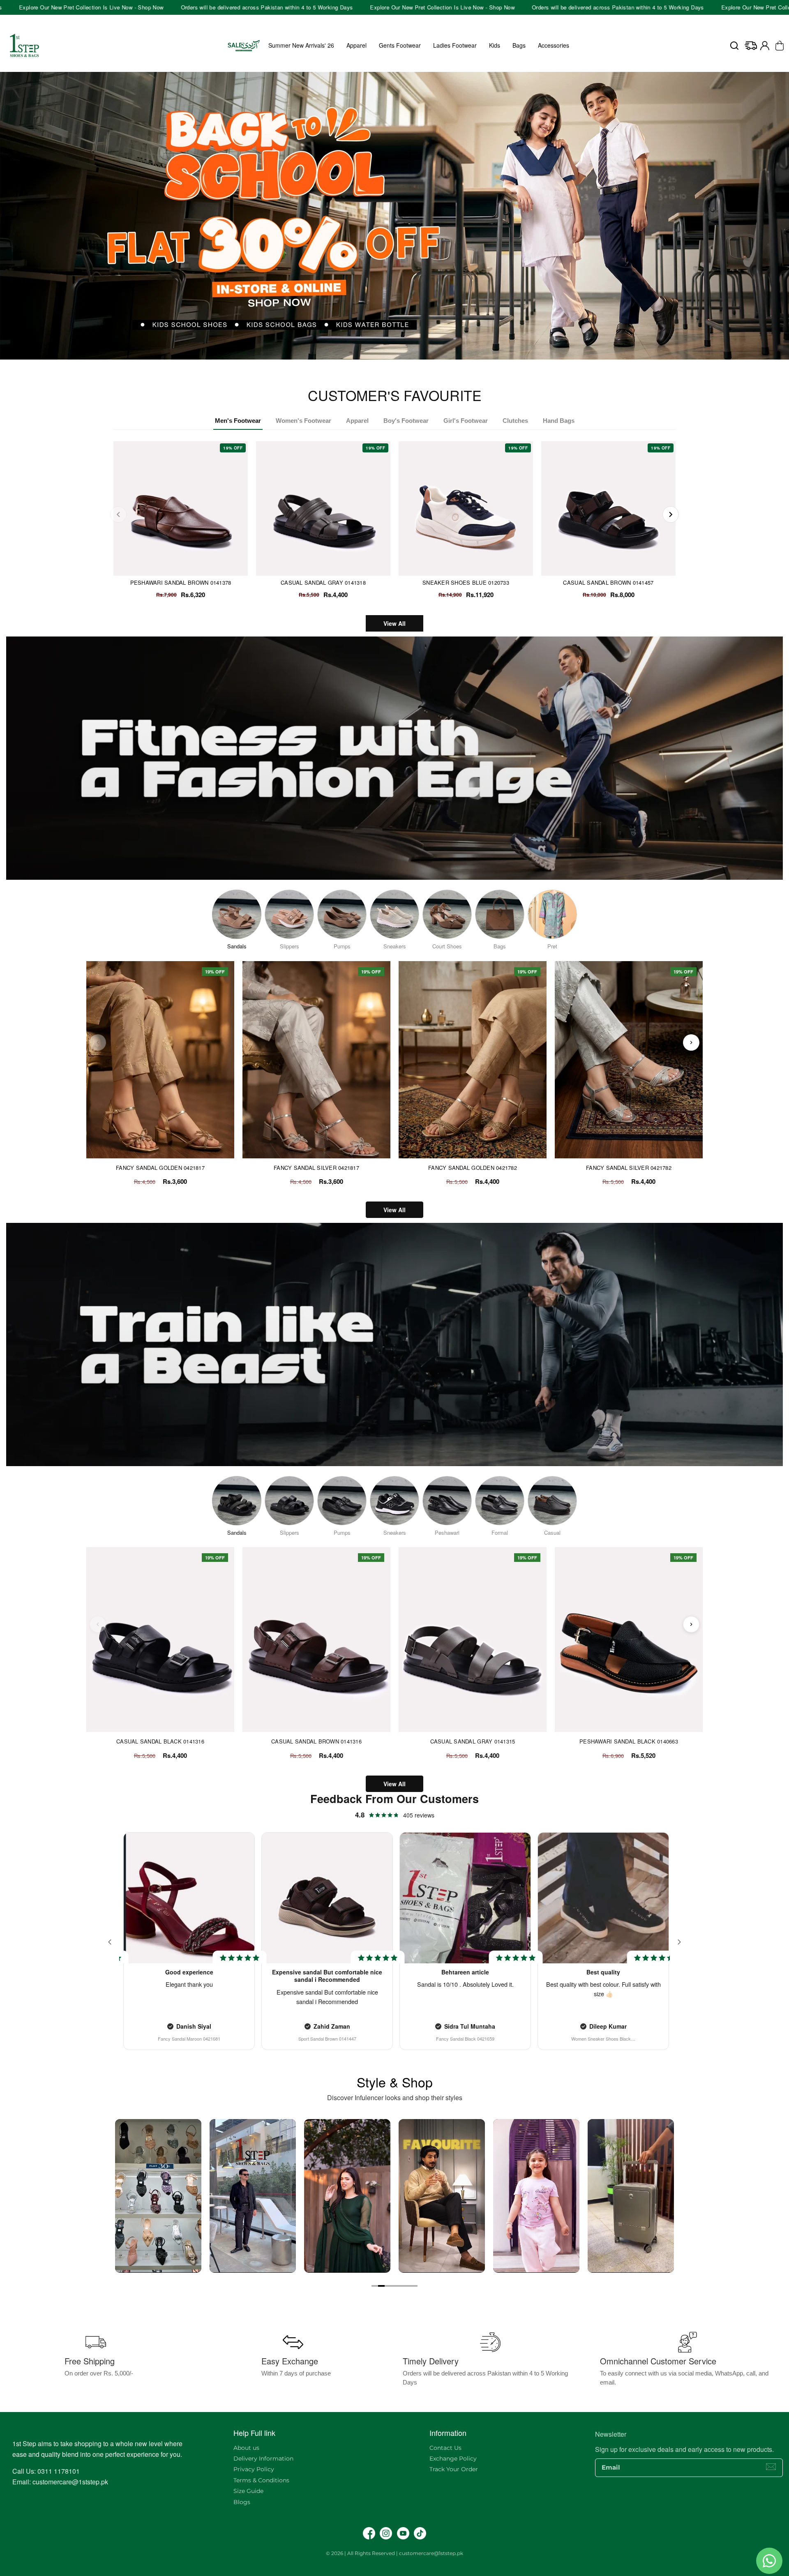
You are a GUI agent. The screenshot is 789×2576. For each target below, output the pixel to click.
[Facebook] (369, 2533)
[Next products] (691, 1042)
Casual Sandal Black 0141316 (160, 1741)
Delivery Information (263, 2458)
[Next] (671, 514)
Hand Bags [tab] (559, 421)
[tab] (392, 364)
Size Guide (248, 2491)
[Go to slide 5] (401, 2286)
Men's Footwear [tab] (238, 421)
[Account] (765, 46)
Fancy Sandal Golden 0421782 (473, 1168)
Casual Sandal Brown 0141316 (316, 1741)
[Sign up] (771, 2467)
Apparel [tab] (357, 421)
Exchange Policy (453, 2458)
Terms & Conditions (261, 2480)
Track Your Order (454, 2469)
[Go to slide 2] (381, 2286)
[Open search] (734, 46)
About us (246, 2448)
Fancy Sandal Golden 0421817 (160, 1168)
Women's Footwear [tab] (303, 421)
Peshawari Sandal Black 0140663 (629, 1741)
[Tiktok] (420, 2533)
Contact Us (445, 2448)
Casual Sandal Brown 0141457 (608, 582)
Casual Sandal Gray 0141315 (473, 1741)
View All (394, 623)
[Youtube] (403, 2533)
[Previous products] (98, 1042)
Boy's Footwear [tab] (406, 421)
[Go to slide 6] (408, 2286)
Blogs (242, 2502)
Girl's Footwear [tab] (466, 421)
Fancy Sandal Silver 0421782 (629, 1168)
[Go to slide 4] (394, 2286)
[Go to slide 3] (388, 2286)
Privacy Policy (254, 2469)
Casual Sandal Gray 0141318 (323, 582)
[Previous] (118, 514)
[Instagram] (386, 2533)
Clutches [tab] (515, 421)
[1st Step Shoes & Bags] (394, 216)
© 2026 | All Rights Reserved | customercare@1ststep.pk (394, 2553)
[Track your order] (751, 46)
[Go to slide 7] (414, 2286)
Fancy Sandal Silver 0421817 (316, 1168)
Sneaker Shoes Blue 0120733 (466, 582)
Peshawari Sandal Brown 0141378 (181, 582)
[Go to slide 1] (375, 2286)
